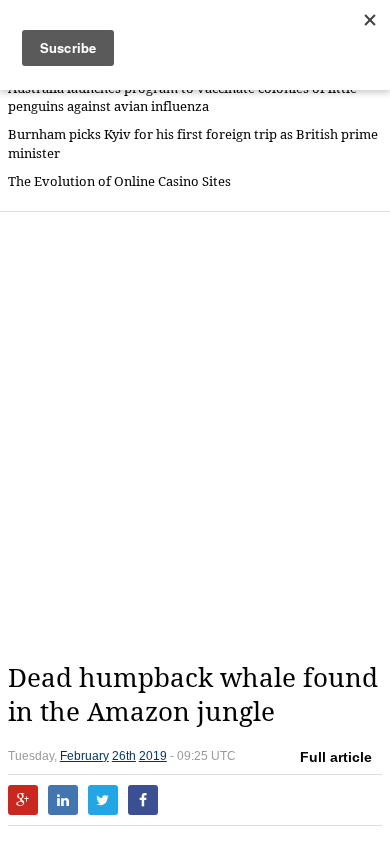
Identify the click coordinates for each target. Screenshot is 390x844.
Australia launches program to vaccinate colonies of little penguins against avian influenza (182, 97)
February (84, 756)
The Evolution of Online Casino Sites (119, 181)
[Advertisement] (195, 437)
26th (124, 756)
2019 (153, 756)
